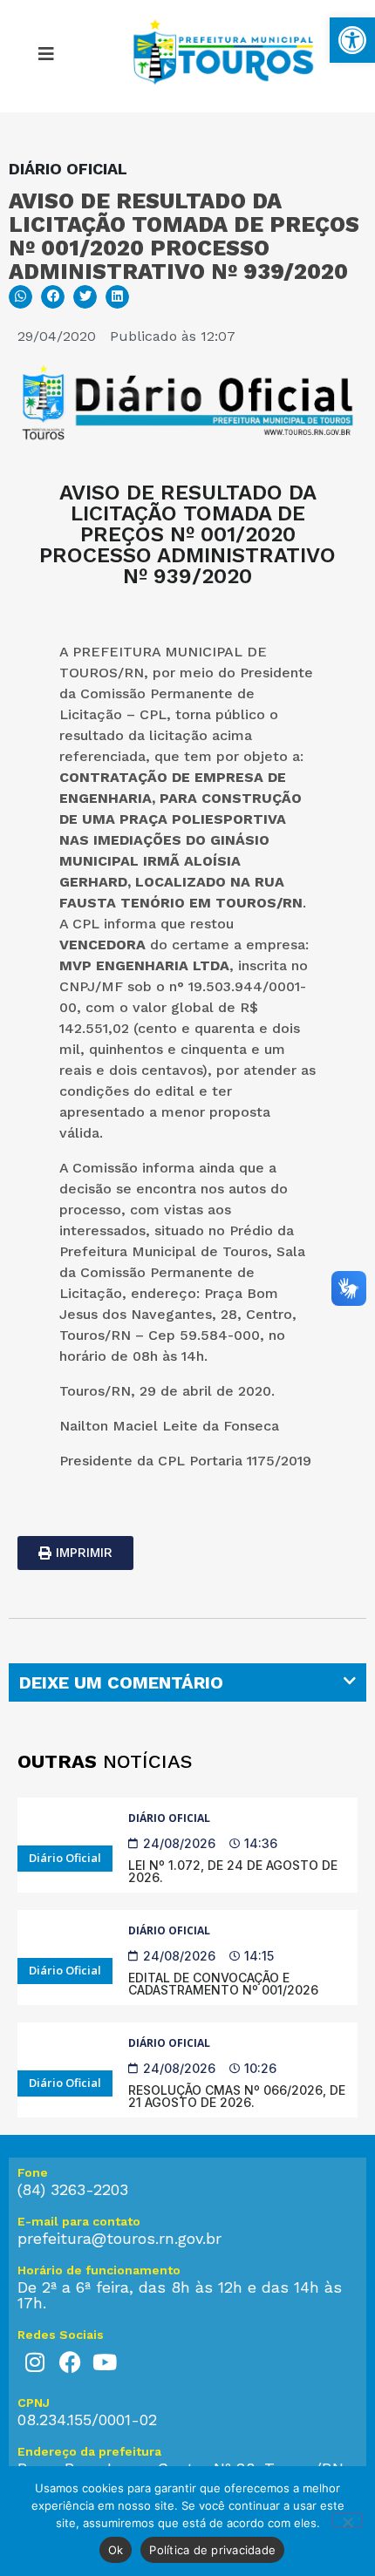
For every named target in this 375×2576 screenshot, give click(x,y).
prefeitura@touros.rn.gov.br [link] (119, 2238)
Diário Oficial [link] (169, 1818)
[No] (347, 2520)
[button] (46, 57)
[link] (352, 40)
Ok (116, 2550)
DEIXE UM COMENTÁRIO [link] (121, 1682)
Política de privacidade (212, 2550)
